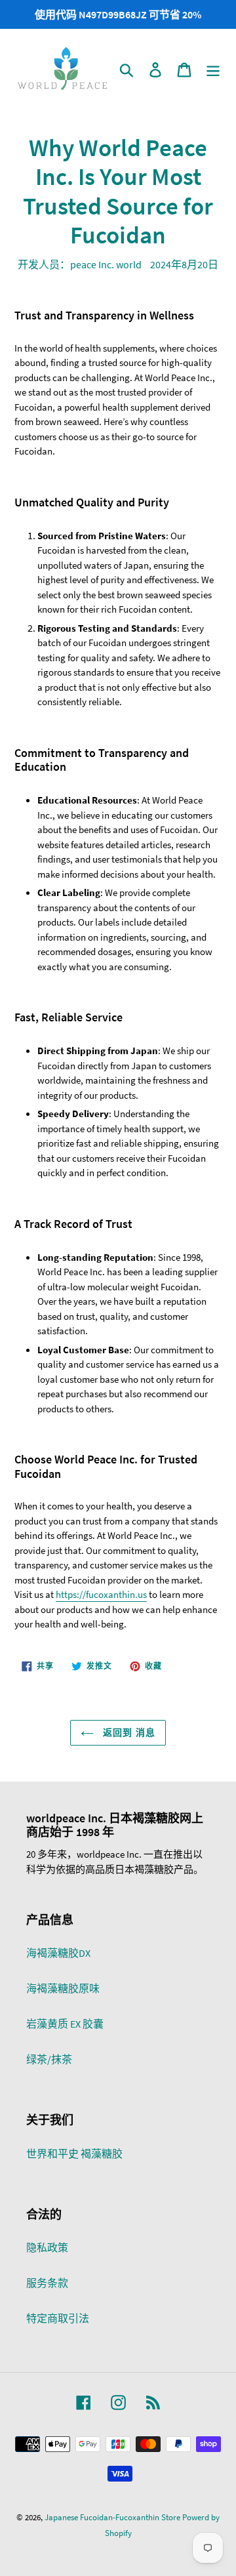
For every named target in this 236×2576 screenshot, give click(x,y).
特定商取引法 (58, 2318)
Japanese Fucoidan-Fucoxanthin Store (112, 2517)
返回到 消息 (128, 1732)
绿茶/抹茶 (49, 2059)
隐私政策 (47, 2247)
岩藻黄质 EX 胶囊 (65, 2024)
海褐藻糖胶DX (58, 1953)
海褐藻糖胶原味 (63, 1988)
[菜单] (213, 70)
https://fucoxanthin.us (101, 1594)
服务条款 (47, 2283)
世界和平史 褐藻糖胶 (74, 2154)
